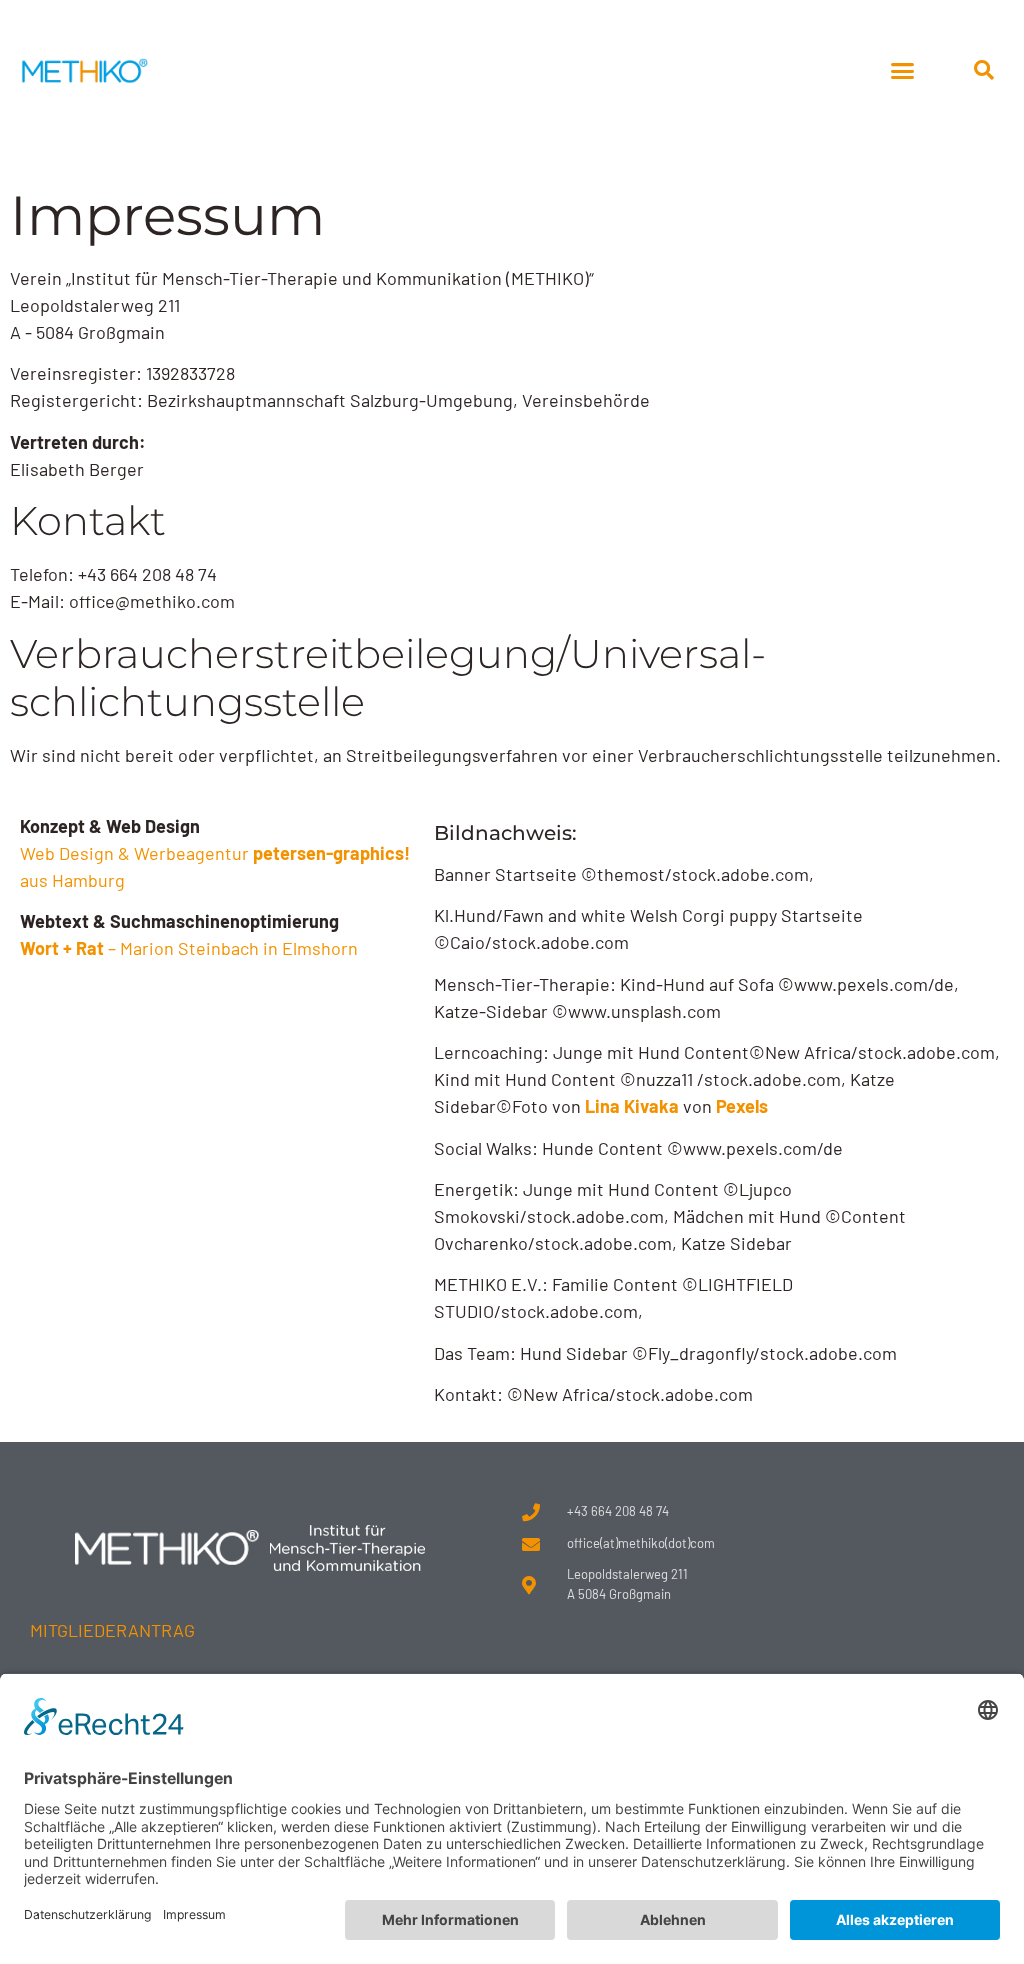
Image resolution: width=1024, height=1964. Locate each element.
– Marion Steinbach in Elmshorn (189, 948)
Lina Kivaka (632, 1106)
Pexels (742, 1106)
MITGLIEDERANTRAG (112, 1630)
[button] (902, 70)
